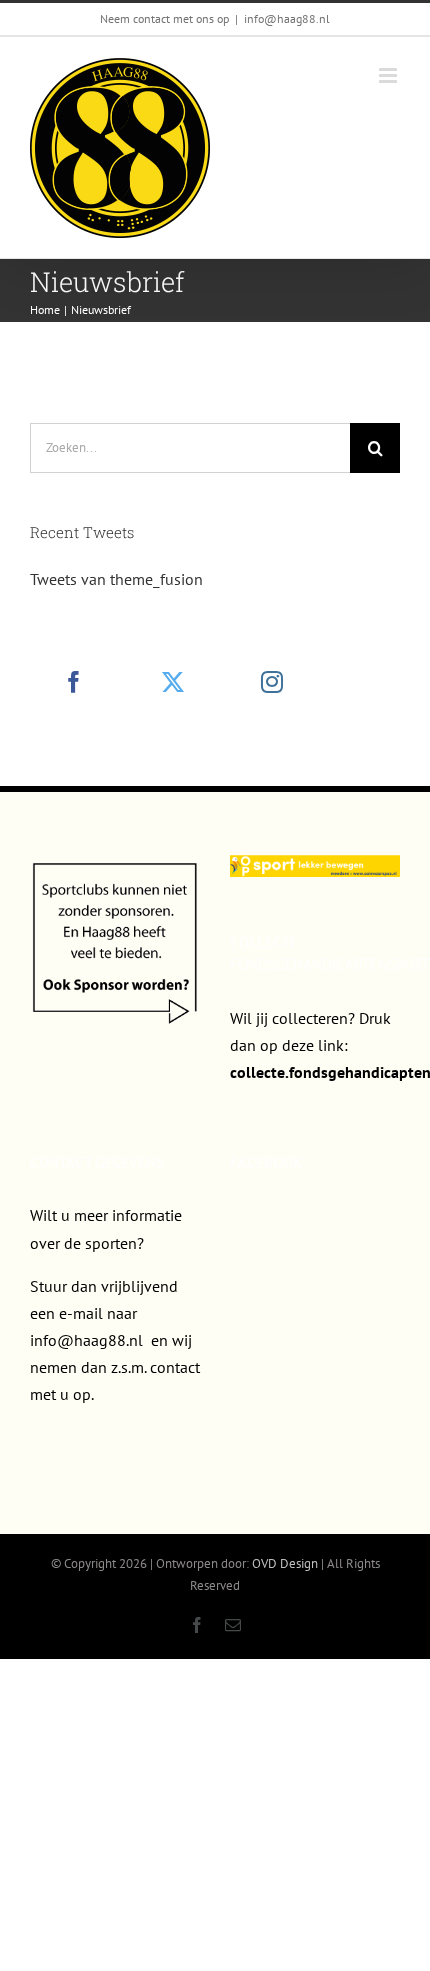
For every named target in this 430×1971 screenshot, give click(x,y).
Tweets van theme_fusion (116, 579)
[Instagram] (272, 682)
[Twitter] (173, 682)
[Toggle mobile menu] (389, 75)
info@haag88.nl (287, 18)
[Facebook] (74, 682)
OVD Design (285, 1563)
